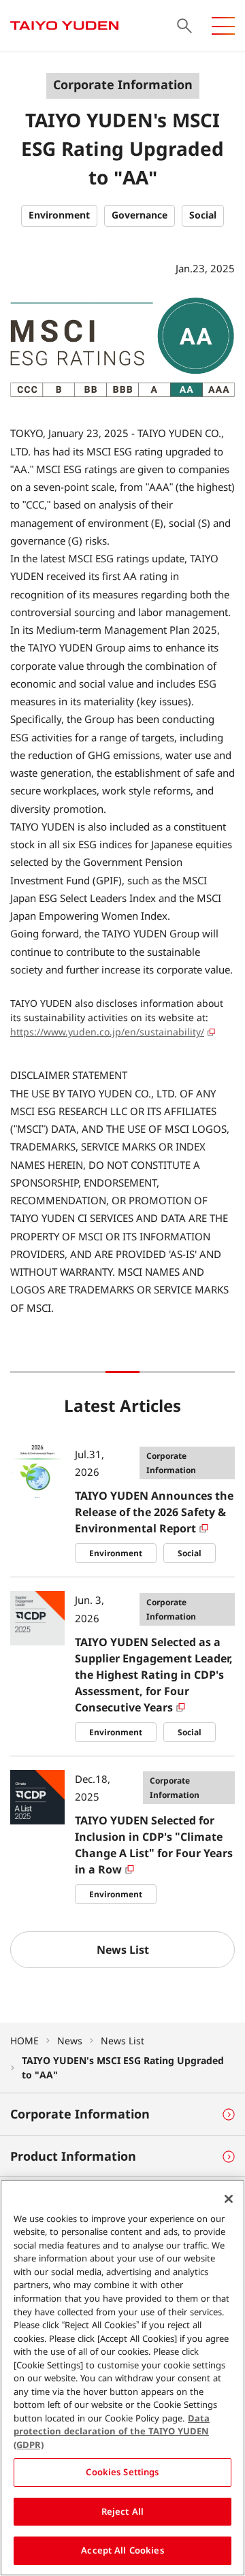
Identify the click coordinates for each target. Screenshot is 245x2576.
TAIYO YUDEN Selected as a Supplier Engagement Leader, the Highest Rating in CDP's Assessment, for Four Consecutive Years (154, 1675)
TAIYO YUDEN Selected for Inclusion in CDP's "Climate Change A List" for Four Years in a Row (154, 1845)
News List (122, 2041)
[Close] (229, 2199)
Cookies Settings (122, 2472)
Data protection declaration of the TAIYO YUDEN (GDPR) (112, 2431)
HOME (24, 2041)
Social (190, 1553)
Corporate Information (171, 1463)
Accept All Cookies (122, 2550)
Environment (116, 1553)
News (70, 2041)
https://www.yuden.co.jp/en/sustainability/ (107, 1032)
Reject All (122, 2511)
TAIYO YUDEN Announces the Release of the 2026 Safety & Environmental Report (154, 1512)
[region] (122, 2378)
